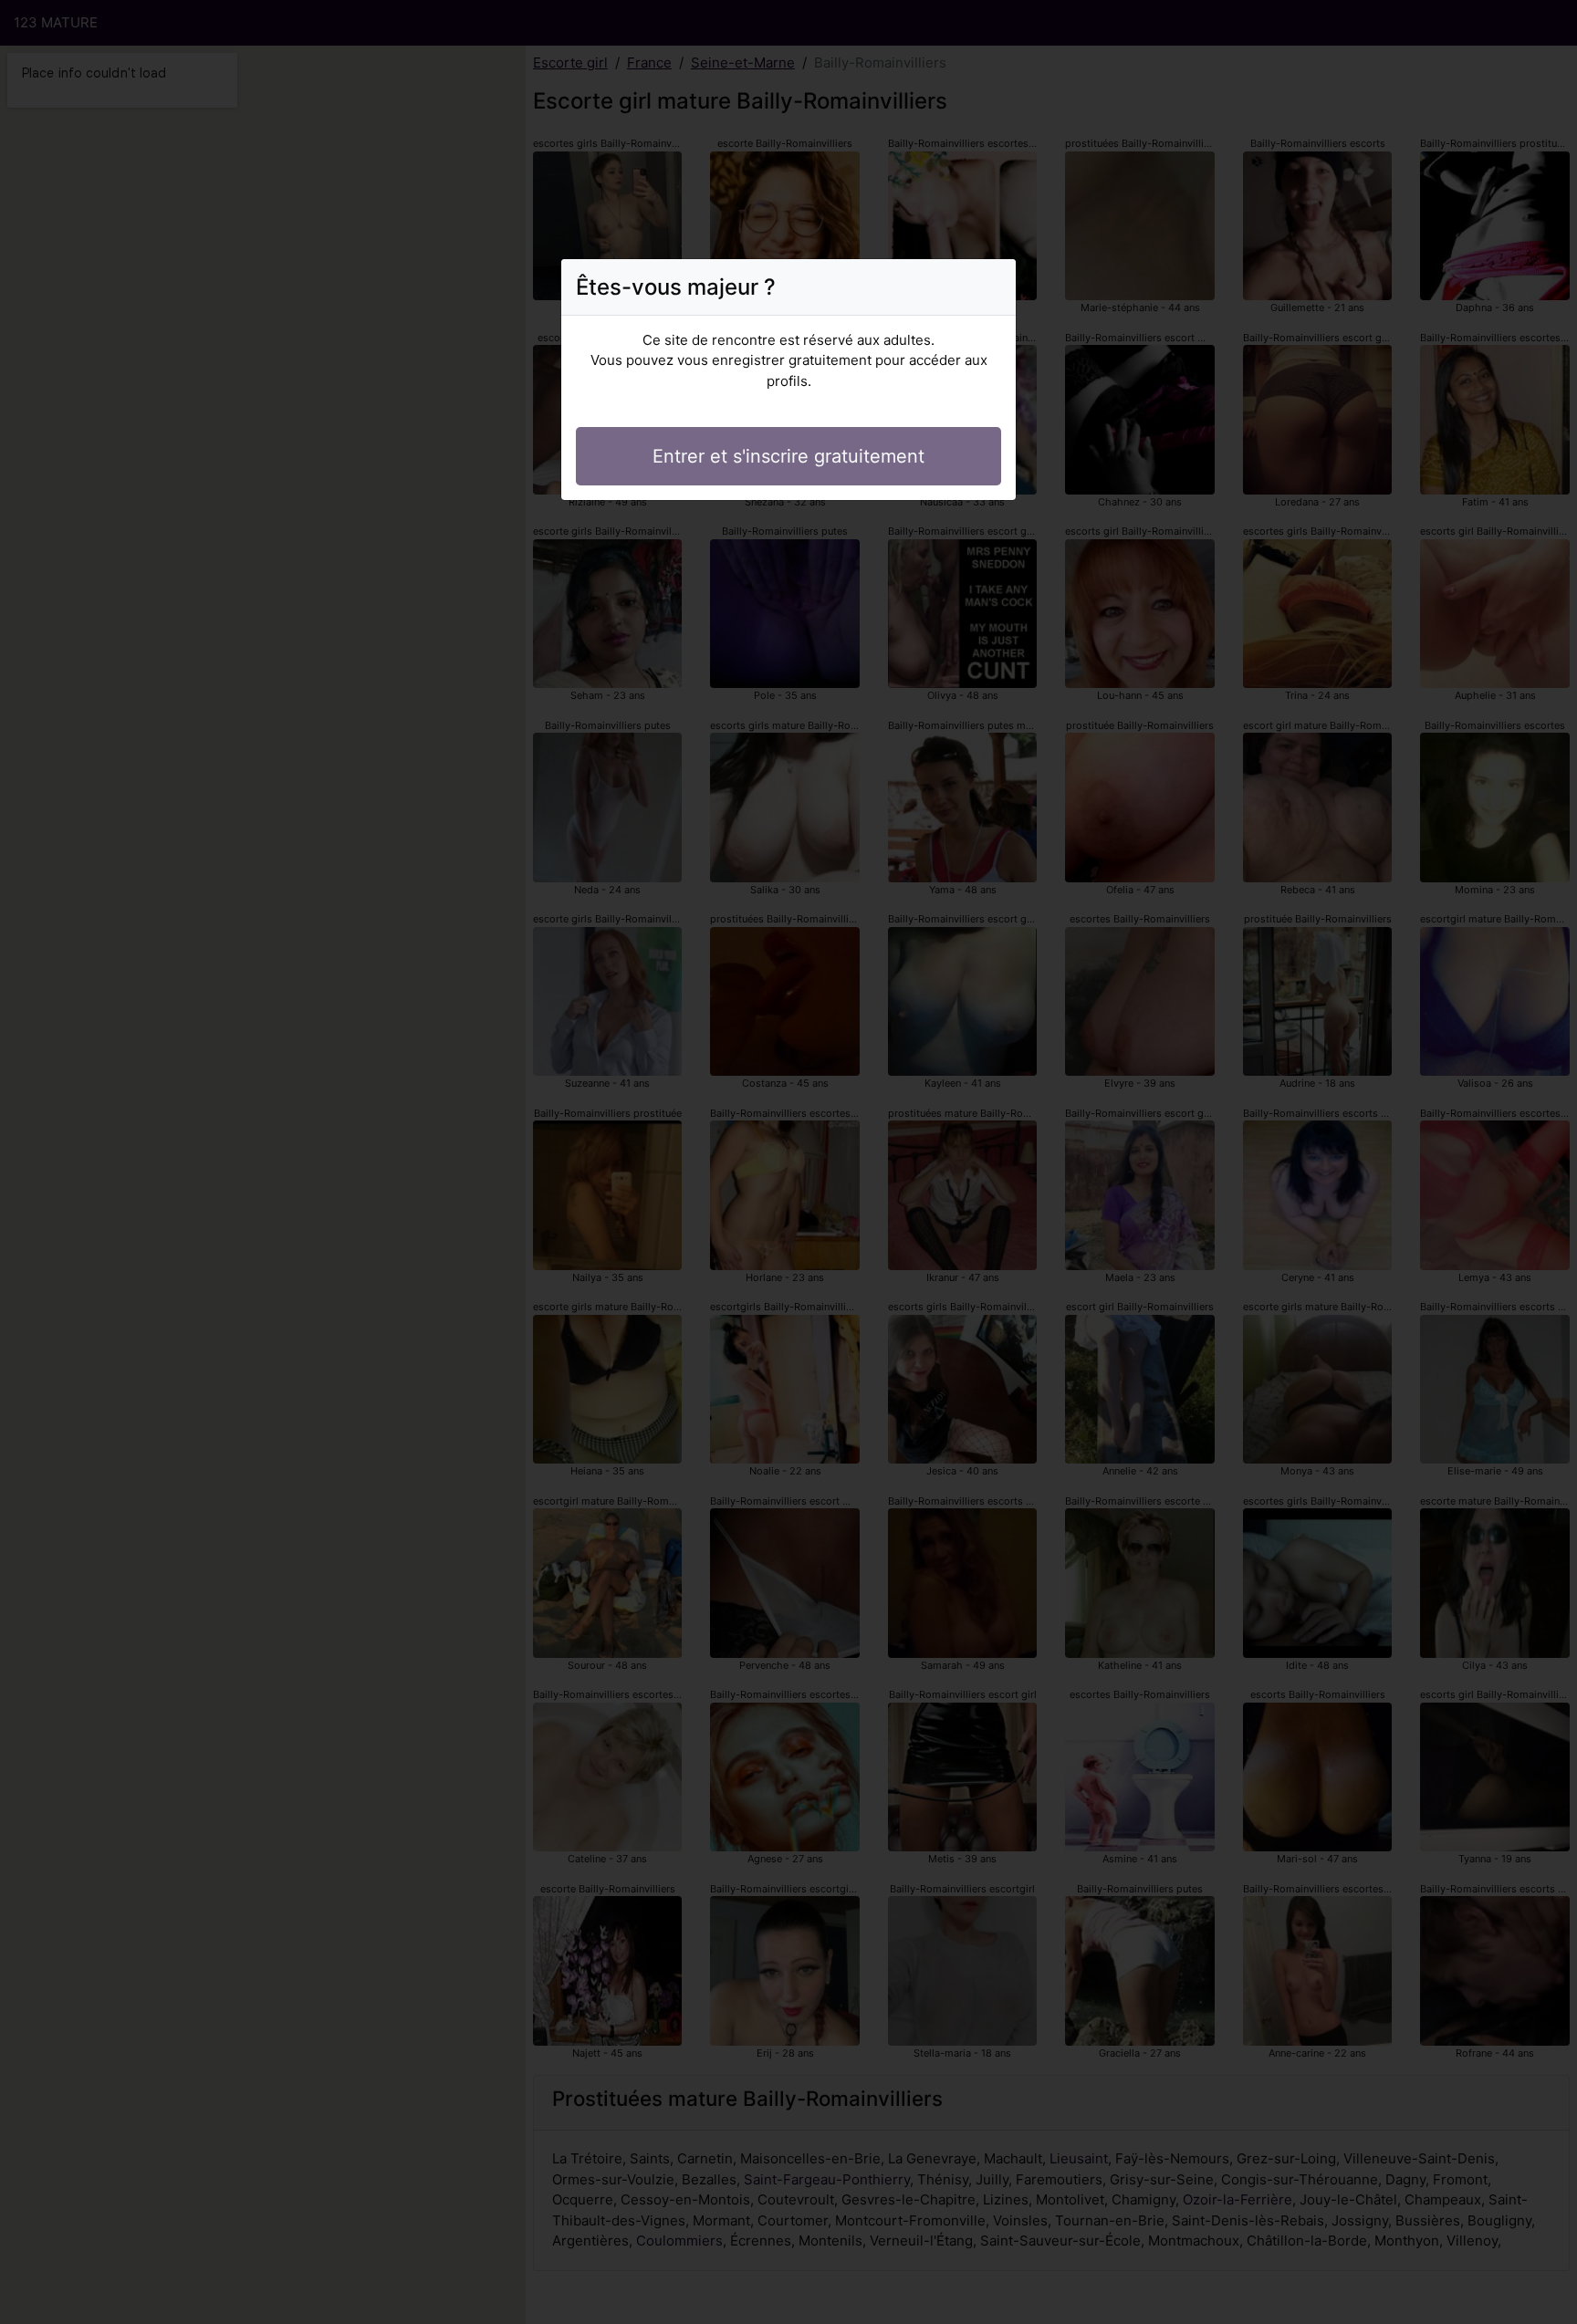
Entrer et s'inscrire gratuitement (788, 456)
